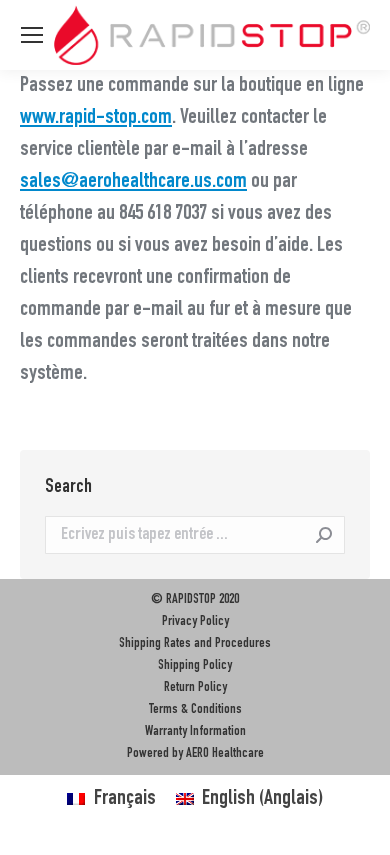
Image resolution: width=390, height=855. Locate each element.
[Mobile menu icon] (32, 35)
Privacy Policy (195, 622)
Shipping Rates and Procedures (195, 644)
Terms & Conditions (195, 710)
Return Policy (195, 688)
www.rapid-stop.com (96, 118)
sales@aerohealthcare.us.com (133, 182)
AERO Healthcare (225, 754)
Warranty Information (195, 732)
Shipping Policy (195, 666)
